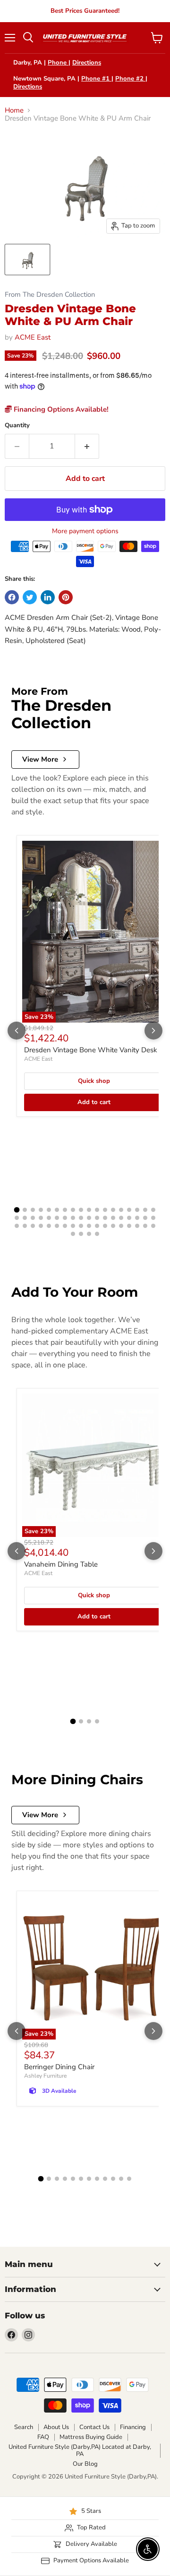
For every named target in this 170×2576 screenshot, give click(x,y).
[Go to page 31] (113, 1218)
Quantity (17, 426)
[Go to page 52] (137, 1226)
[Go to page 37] (17, 1226)
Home (14, 110)
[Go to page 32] (121, 1218)
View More (40, 759)
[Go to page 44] (73, 1226)
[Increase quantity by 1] (87, 446)
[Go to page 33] (129, 1218)
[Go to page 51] (129, 1226)
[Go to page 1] (17, 1210)
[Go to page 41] (49, 1226)
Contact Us (94, 2427)
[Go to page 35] (145, 1218)
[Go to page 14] (121, 1210)
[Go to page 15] (129, 1210)
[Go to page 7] (65, 1210)
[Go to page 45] (81, 1226)
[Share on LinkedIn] (48, 597)
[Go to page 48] (105, 1226)
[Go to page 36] (153, 1218)
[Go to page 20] (25, 1218)
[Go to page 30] (105, 1218)
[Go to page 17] (145, 1210)
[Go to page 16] (137, 1210)
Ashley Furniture (45, 2076)
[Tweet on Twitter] (30, 597)
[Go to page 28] (89, 1218)
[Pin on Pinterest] (66, 597)
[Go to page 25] (65, 1218)
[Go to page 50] (121, 1226)
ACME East (33, 337)
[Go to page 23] (49, 1218)
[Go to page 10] (89, 1210)
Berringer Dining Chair (59, 2067)
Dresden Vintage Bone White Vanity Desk (91, 1050)
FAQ (43, 2437)
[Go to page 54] (153, 1226)
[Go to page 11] (97, 1210)
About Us (56, 2427)
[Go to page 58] (97, 1234)
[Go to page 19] (17, 1218)
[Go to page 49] (113, 1226)
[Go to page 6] (57, 1210)
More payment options (85, 531)
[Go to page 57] (89, 1234)
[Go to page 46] (89, 1226)
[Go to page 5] (49, 1210)
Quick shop (94, 1081)
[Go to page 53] (145, 1226)
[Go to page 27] (81, 1218)
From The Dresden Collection (50, 295)
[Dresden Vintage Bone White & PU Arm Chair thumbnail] (27, 260)
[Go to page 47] (97, 1226)
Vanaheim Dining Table (61, 1564)
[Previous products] (17, 1031)
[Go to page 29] (97, 1218)
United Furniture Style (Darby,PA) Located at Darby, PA (80, 2450)
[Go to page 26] (73, 1218)
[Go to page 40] (41, 1226)
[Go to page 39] (33, 1226)
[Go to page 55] (73, 1234)
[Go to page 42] (57, 1226)
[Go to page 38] (25, 1226)
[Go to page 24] (57, 1218)
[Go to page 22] (41, 1218)
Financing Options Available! (60, 409)
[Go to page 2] (25, 1210)
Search (24, 2427)
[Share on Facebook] (12, 597)
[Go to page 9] (81, 1210)
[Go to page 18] (153, 1210)
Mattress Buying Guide (91, 2437)
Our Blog (85, 2464)
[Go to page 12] (105, 1210)
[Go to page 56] (81, 1234)
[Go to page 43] (65, 1226)
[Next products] (153, 1031)
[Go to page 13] (113, 1210)
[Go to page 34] (137, 1218)
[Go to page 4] (41, 1210)
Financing (133, 2427)
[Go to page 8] (73, 1210)
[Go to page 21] (33, 1218)
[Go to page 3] (33, 1210)
